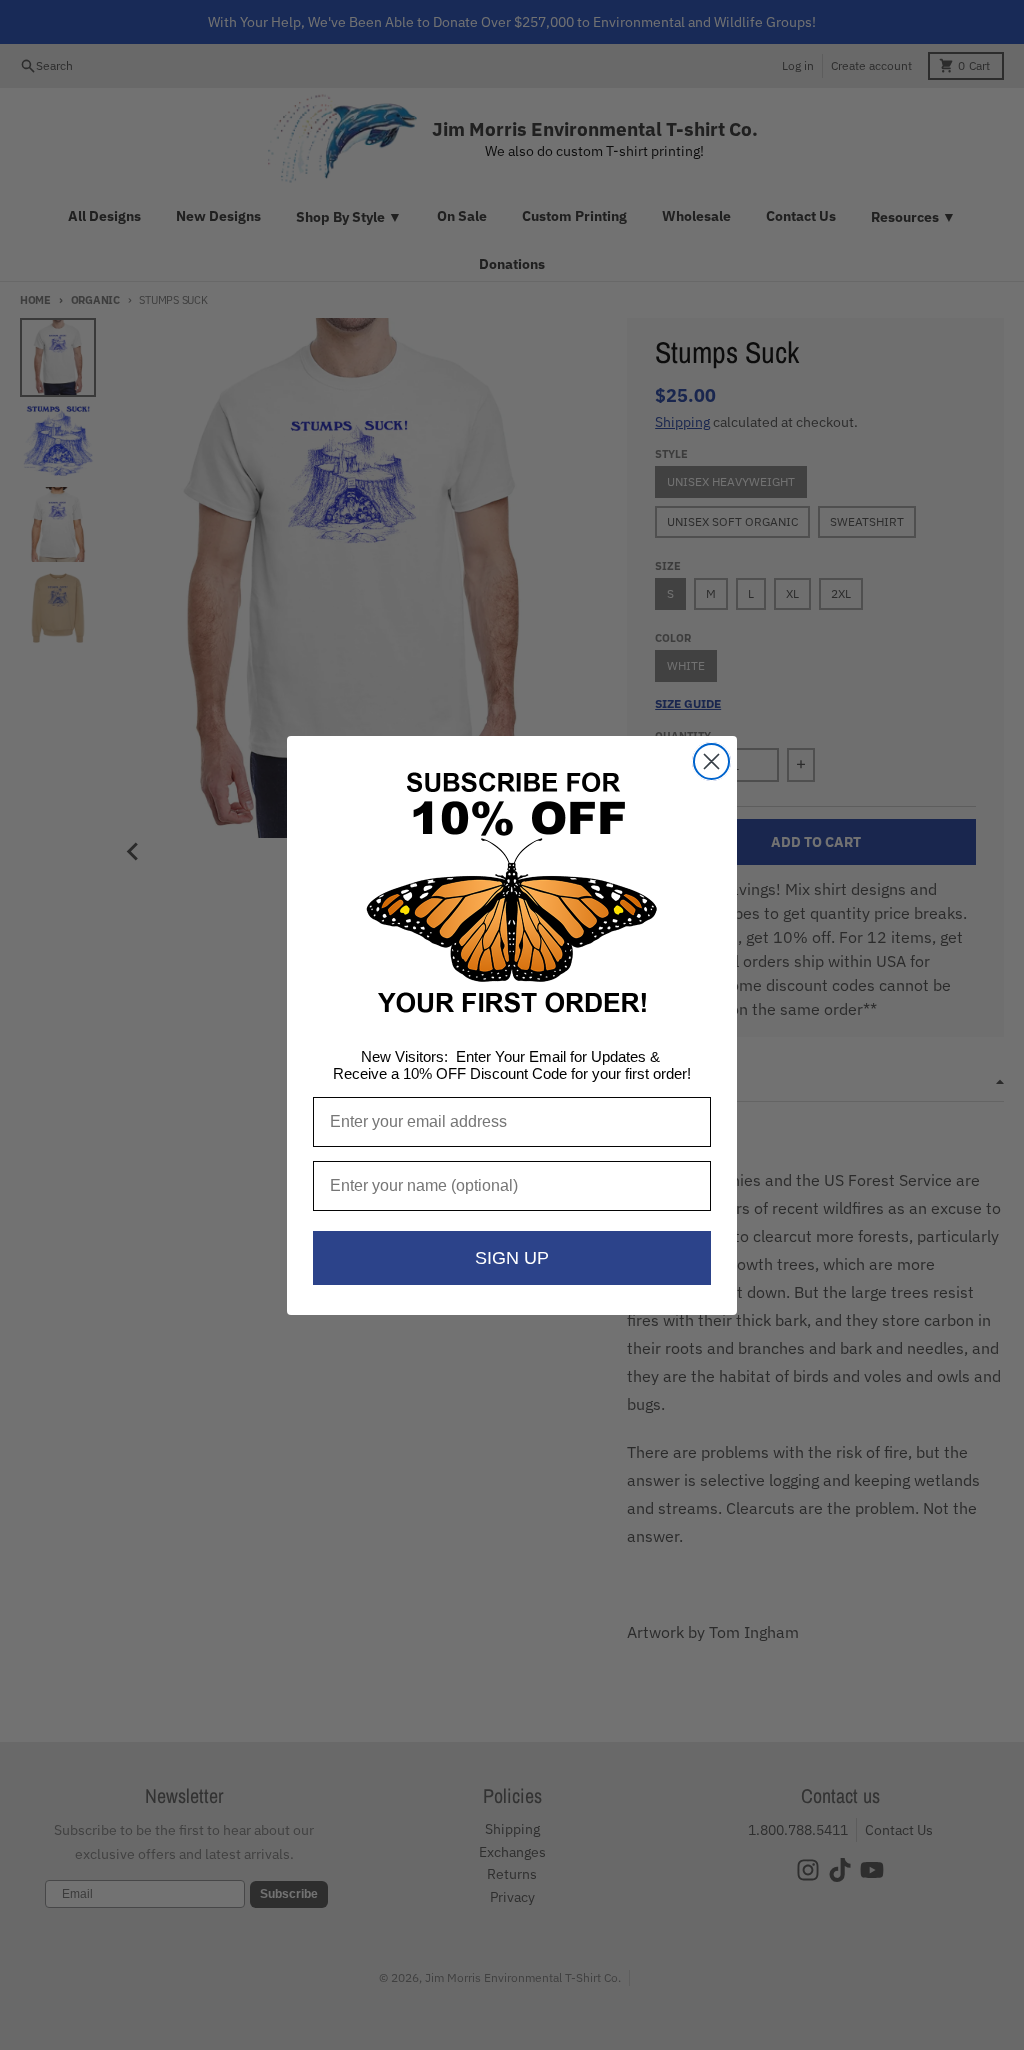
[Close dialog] (711, 761)
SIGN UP (512, 1258)
